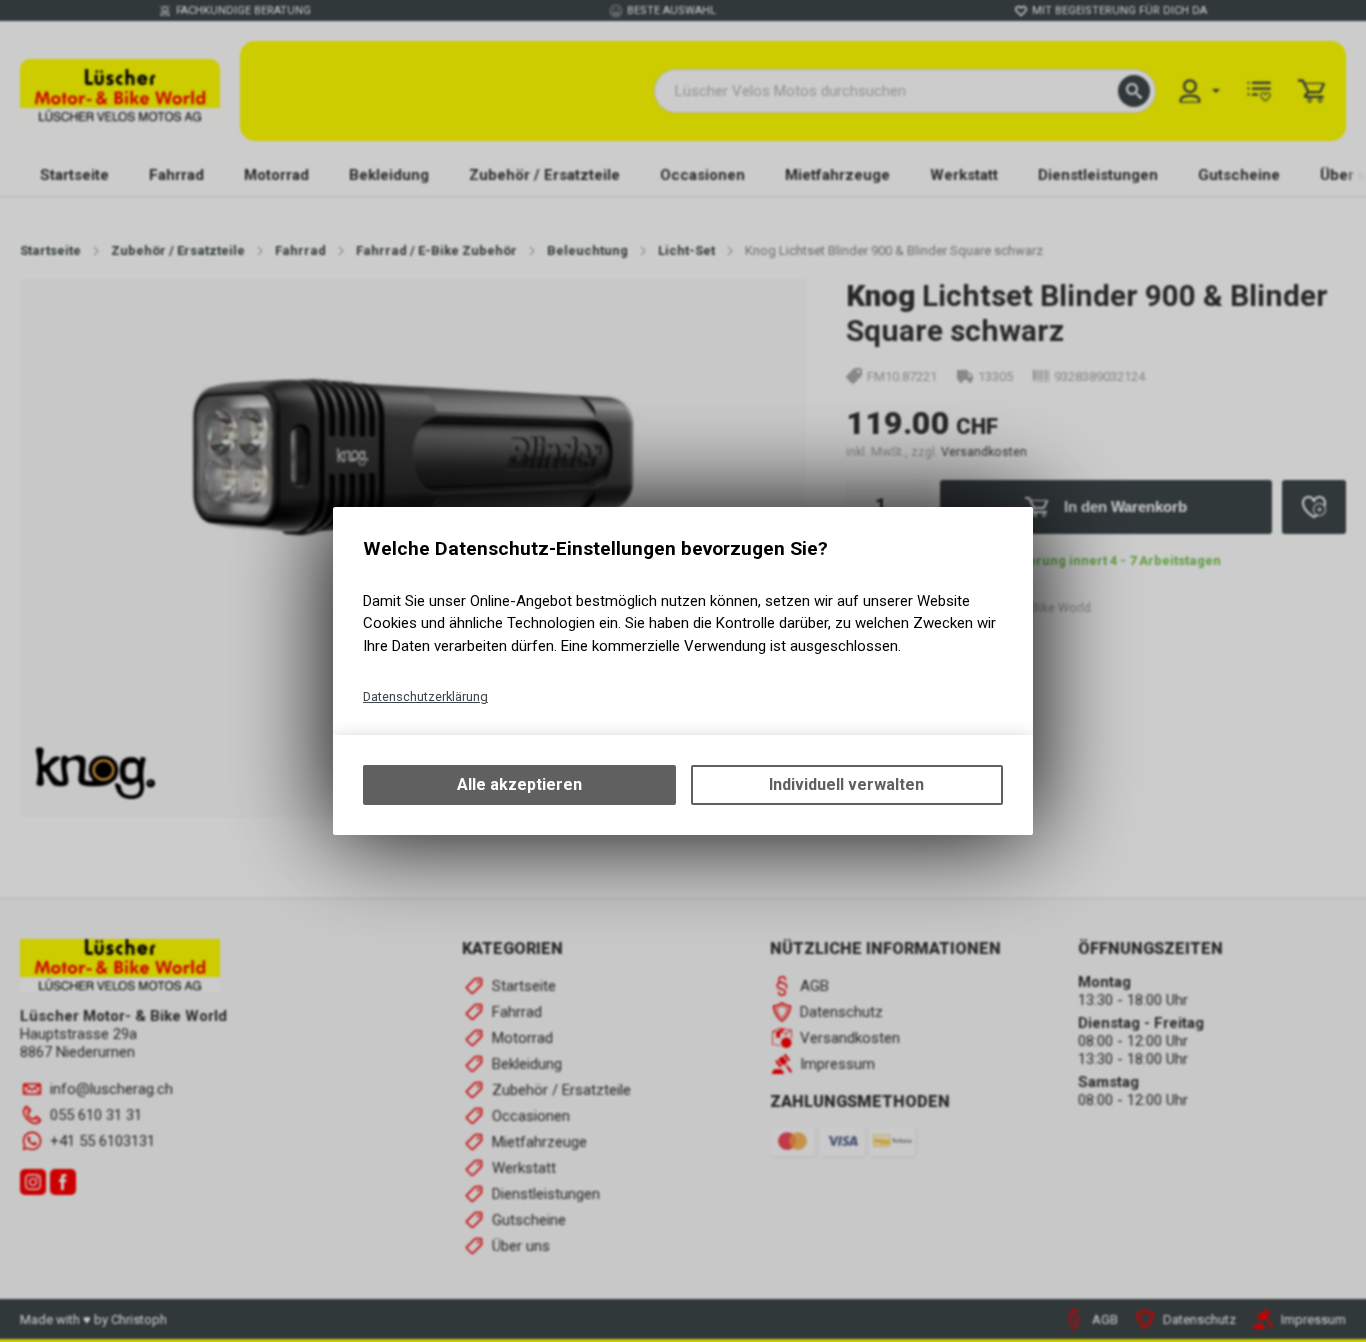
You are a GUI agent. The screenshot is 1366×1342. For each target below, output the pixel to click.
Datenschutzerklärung (425, 696)
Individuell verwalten (846, 784)
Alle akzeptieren (519, 784)
